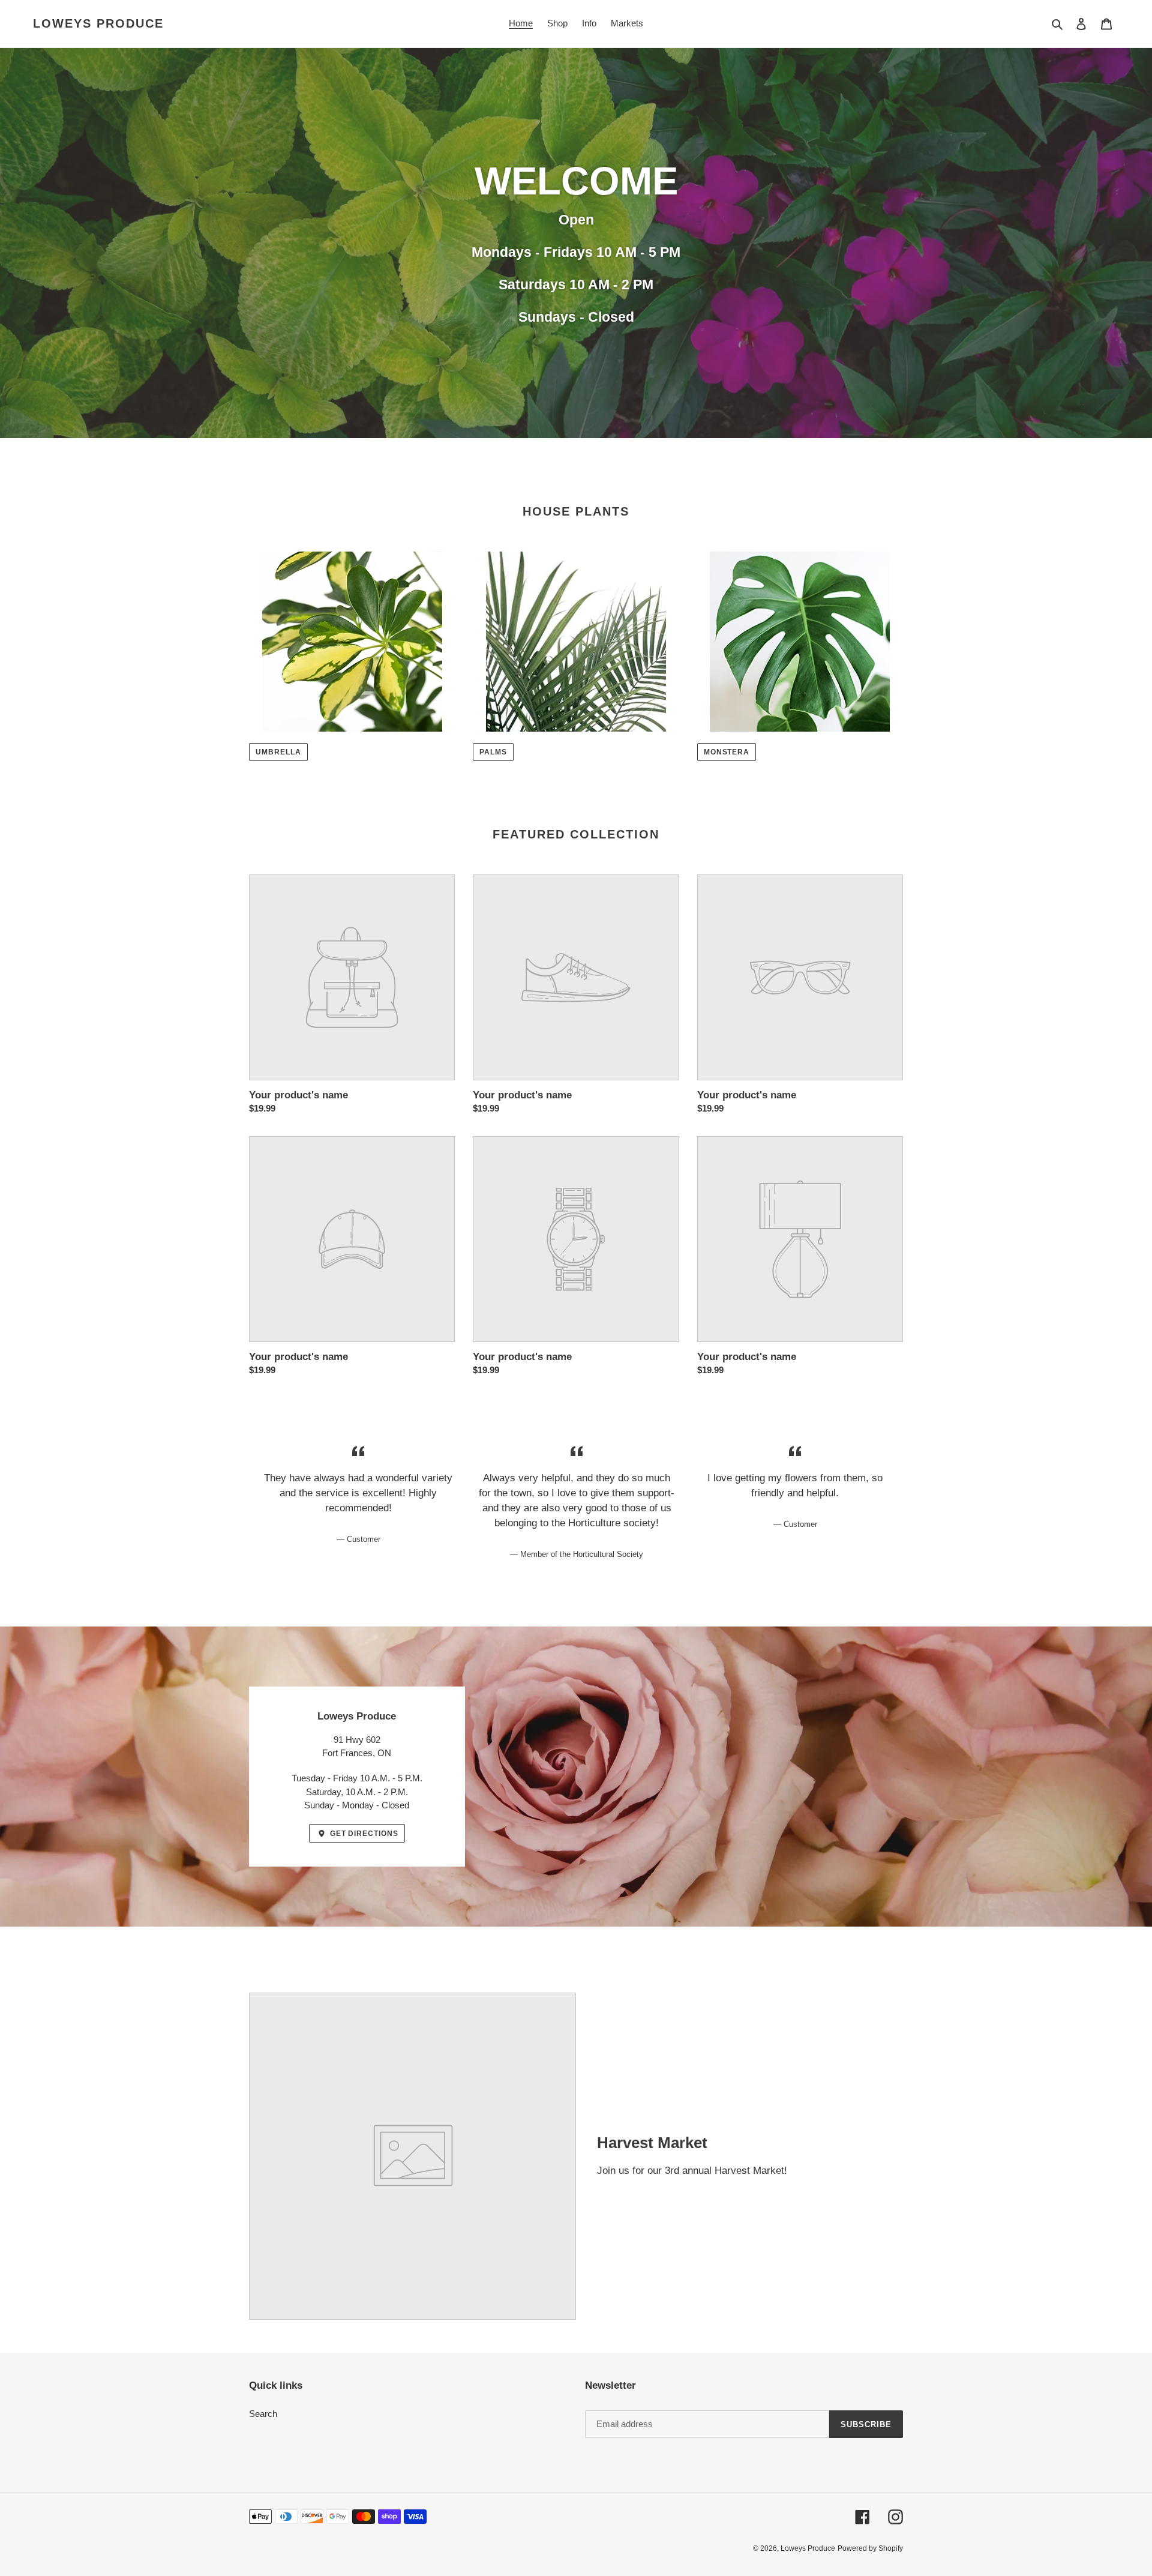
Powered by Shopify (870, 2548)
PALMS (493, 752)
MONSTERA (727, 752)
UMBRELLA (278, 752)
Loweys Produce (98, 23)
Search (263, 2414)
